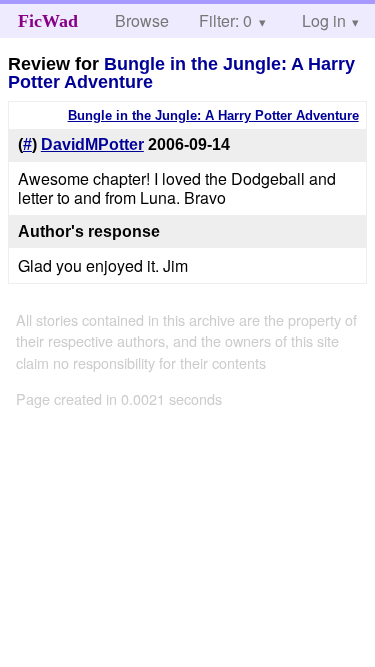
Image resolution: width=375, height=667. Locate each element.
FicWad (48, 21)
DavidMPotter (92, 144)
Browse (142, 20)
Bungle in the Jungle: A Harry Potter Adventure (181, 73)
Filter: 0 (225, 20)
